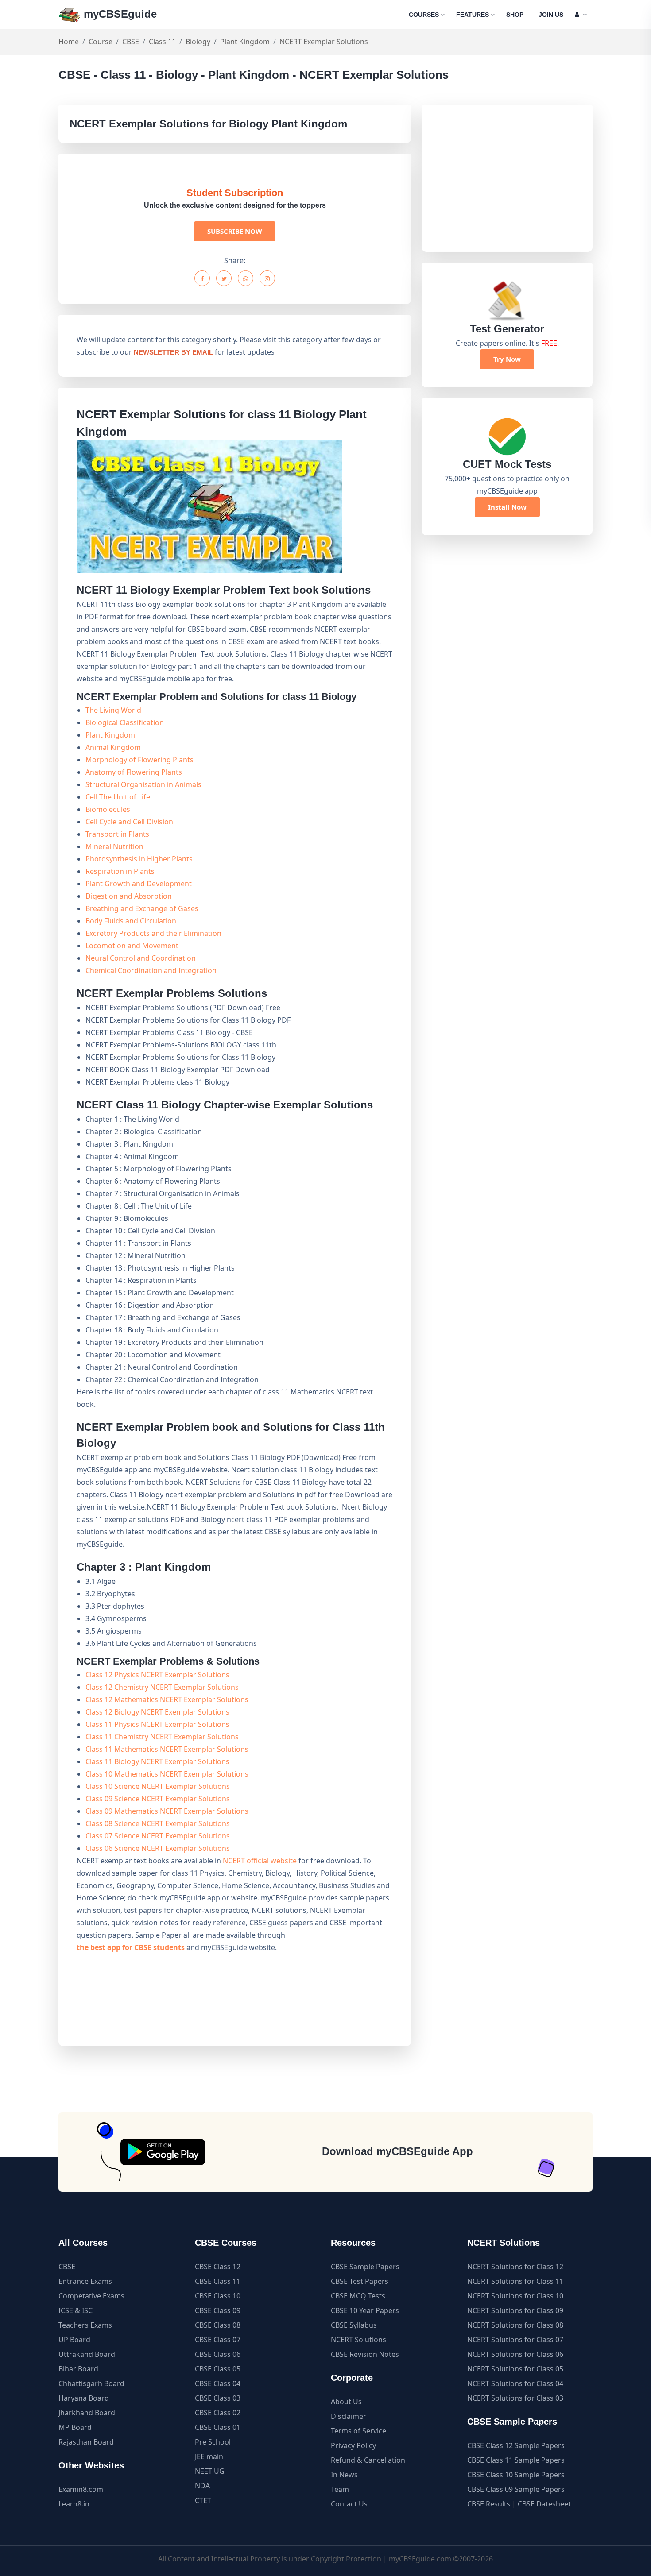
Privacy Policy (353, 2445)
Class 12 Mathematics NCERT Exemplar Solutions (167, 1699)
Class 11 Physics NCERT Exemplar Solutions (157, 1724)
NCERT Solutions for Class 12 (515, 2267)
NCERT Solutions (358, 2340)
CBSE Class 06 (218, 2354)
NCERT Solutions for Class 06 (515, 2354)
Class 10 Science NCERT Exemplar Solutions (158, 1786)
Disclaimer (349, 2416)
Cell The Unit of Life (118, 797)
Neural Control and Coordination (141, 958)
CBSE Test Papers (360, 2281)
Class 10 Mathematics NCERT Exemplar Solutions (167, 1774)
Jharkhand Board (87, 2413)
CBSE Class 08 (218, 2325)
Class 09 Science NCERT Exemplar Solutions (158, 1799)
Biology (198, 42)
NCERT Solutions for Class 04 (515, 2383)
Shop (515, 15)
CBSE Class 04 (218, 2383)
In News (344, 2475)
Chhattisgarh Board (91, 2383)
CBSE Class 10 (218, 2296)
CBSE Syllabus (354, 2325)
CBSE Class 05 (218, 2369)
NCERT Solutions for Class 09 (515, 2310)
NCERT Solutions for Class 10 (515, 2296)
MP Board (75, 2427)
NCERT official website (260, 1861)
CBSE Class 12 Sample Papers (516, 2445)
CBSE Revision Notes (365, 2354)
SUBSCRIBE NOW (235, 231)
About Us (346, 2402)
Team (340, 2489)
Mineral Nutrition (114, 846)
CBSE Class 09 (218, 2310)
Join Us (551, 15)
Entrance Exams (85, 2281)
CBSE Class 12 (218, 2267)
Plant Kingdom (245, 42)
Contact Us (349, 2504)
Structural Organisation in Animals (143, 784)
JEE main (209, 2456)
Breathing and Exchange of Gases (142, 908)
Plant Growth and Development (139, 884)
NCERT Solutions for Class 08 (515, 2325)
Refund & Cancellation (368, 2460)
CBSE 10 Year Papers (365, 2310)
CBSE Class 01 (218, 2427)
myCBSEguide (119, 14)
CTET (203, 2500)
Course (101, 42)
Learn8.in (74, 2504)
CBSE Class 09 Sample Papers (516, 2489)
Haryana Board (84, 2398)
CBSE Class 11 (218, 2281)
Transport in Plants (117, 834)
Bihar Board (78, 2369)
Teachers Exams (85, 2325)
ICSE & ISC (76, 2310)
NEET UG (210, 2471)
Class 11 (162, 42)
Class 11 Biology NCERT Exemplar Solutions (157, 1761)
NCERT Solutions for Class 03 (515, 2398)
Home (69, 42)
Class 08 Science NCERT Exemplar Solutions (158, 1823)
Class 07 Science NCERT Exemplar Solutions (158, 1836)
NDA (202, 2486)
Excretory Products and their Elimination (153, 933)
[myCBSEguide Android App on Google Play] (163, 2152)
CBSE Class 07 (218, 2340)
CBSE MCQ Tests (358, 2296)
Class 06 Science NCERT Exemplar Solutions (158, 1848)
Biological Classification (125, 722)
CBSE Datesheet (544, 2504)
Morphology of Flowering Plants (139, 760)
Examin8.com (81, 2489)
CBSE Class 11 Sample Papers (516, 2460)
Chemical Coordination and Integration (151, 970)
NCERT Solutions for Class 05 (515, 2369)
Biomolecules (108, 809)
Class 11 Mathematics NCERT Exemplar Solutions (167, 1749)
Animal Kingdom (113, 747)
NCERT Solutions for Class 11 (515, 2281)
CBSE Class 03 (218, 2398)
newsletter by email (173, 352)
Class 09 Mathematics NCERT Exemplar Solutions (167, 1811)
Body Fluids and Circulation (131, 921)
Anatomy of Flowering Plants (134, 772)
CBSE (131, 42)
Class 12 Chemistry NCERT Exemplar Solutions (162, 1687)
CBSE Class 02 (218, 2413)
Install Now (507, 507)
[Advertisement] (507, 178)
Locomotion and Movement (132, 946)
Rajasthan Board (86, 2442)
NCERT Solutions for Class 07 (515, 2340)
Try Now (507, 359)
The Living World (113, 710)
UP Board (74, 2340)
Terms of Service (358, 2431)
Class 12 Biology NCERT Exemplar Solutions (157, 1712)
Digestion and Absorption (129, 896)
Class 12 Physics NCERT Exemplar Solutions (157, 1675)
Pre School (213, 2442)
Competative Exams (91, 2296)
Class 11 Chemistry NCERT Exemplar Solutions (162, 1737)
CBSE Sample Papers (365, 2267)
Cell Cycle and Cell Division (129, 822)
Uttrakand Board (87, 2354)
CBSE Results (489, 2504)
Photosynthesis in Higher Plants (139, 859)
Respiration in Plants (120, 871)
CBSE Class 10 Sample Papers (516, 2475)
